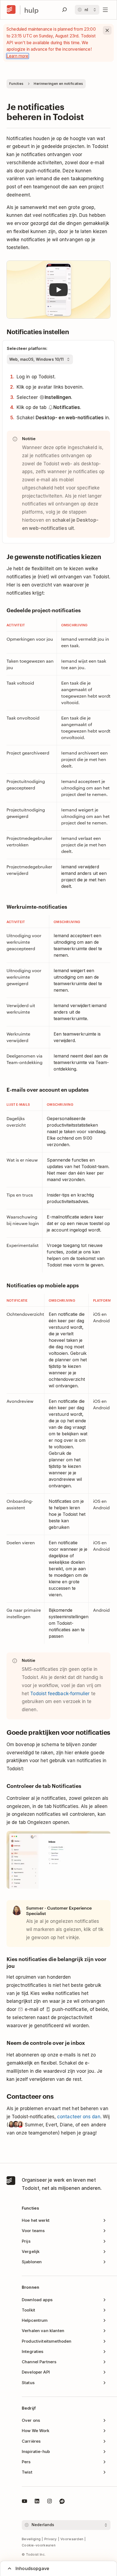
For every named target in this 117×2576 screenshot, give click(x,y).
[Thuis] (11, 10)
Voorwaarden (72, 2539)
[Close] (107, 30)
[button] (59, 290)
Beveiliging (31, 2539)
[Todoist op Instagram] (50, 2502)
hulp (31, 10)
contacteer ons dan (79, 2117)
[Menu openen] (105, 10)
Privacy (51, 2539)
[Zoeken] (64, 10)
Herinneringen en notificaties (58, 84)
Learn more (18, 56)
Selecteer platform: (27, 348)
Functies (16, 84)
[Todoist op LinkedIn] (37, 2502)
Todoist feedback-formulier (60, 1694)
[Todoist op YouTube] (24, 2502)
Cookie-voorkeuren (39, 2545)
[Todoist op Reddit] (62, 2502)
